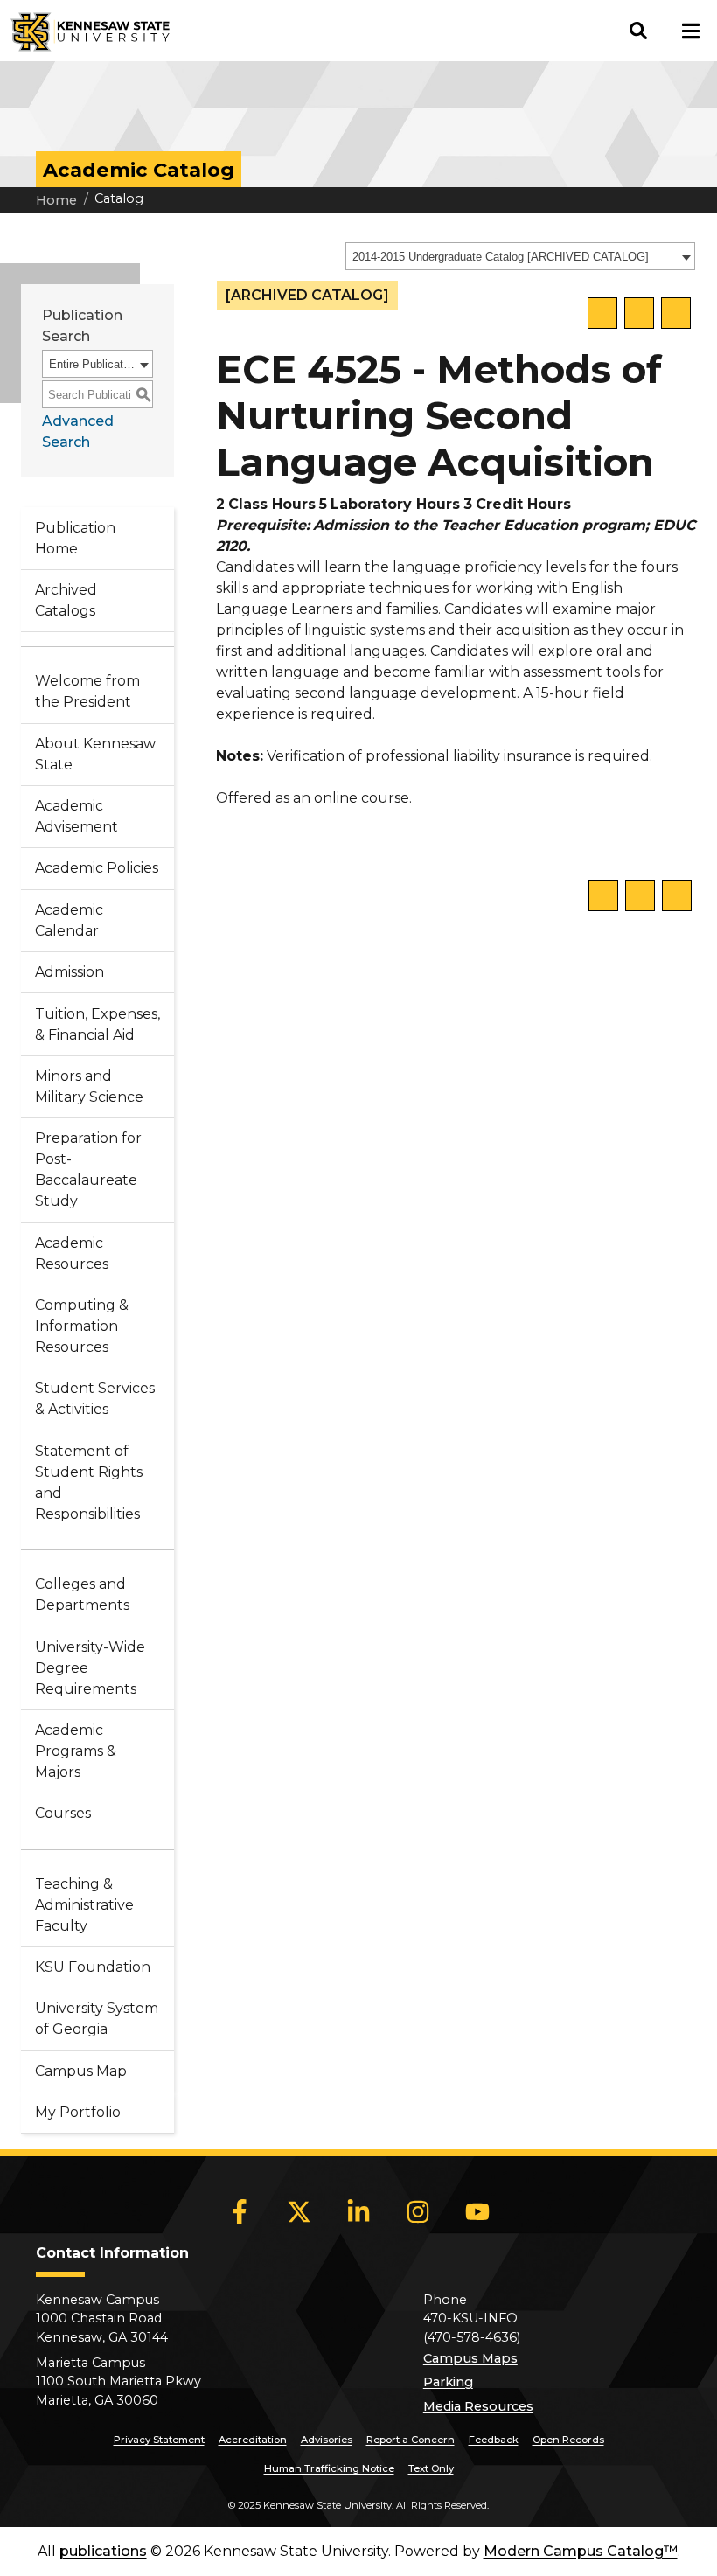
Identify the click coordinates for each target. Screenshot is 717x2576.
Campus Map (81, 2071)
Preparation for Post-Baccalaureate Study (88, 1170)
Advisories (327, 2440)
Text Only (431, 2468)
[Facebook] (240, 2211)
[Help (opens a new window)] (676, 313)
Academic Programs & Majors (76, 1751)
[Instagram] (418, 2211)
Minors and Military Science (89, 1086)
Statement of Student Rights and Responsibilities (89, 1483)
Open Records (568, 2440)
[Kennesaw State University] (85, 31)
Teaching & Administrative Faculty (84, 1905)
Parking (448, 2382)
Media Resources (478, 2406)
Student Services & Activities (95, 1399)
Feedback (494, 2440)
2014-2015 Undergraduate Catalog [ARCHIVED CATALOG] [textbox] (501, 257)
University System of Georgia (97, 2019)
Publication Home (75, 538)
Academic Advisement (77, 816)
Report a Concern (411, 2440)
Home (56, 200)
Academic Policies (97, 868)
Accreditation (253, 2440)
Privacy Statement (159, 2440)
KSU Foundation (93, 1967)
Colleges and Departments (82, 1594)
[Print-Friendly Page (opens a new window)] (639, 313)
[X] (299, 2211)
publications (103, 2551)
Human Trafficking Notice (329, 2468)
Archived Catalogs (66, 600)
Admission (70, 972)
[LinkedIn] (358, 2211)
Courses (63, 1813)
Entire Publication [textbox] (92, 364)
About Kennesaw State (95, 754)
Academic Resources (72, 1253)
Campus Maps (470, 2358)
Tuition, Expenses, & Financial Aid (97, 1024)
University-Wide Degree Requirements (90, 1668)
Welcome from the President (87, 691)
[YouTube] (477, 2211)
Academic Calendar (69, 920)
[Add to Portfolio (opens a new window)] (602, 313)
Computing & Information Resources (82, 1326)
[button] (638, 31)
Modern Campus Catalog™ (581, 2551)
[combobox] (520, 256)
